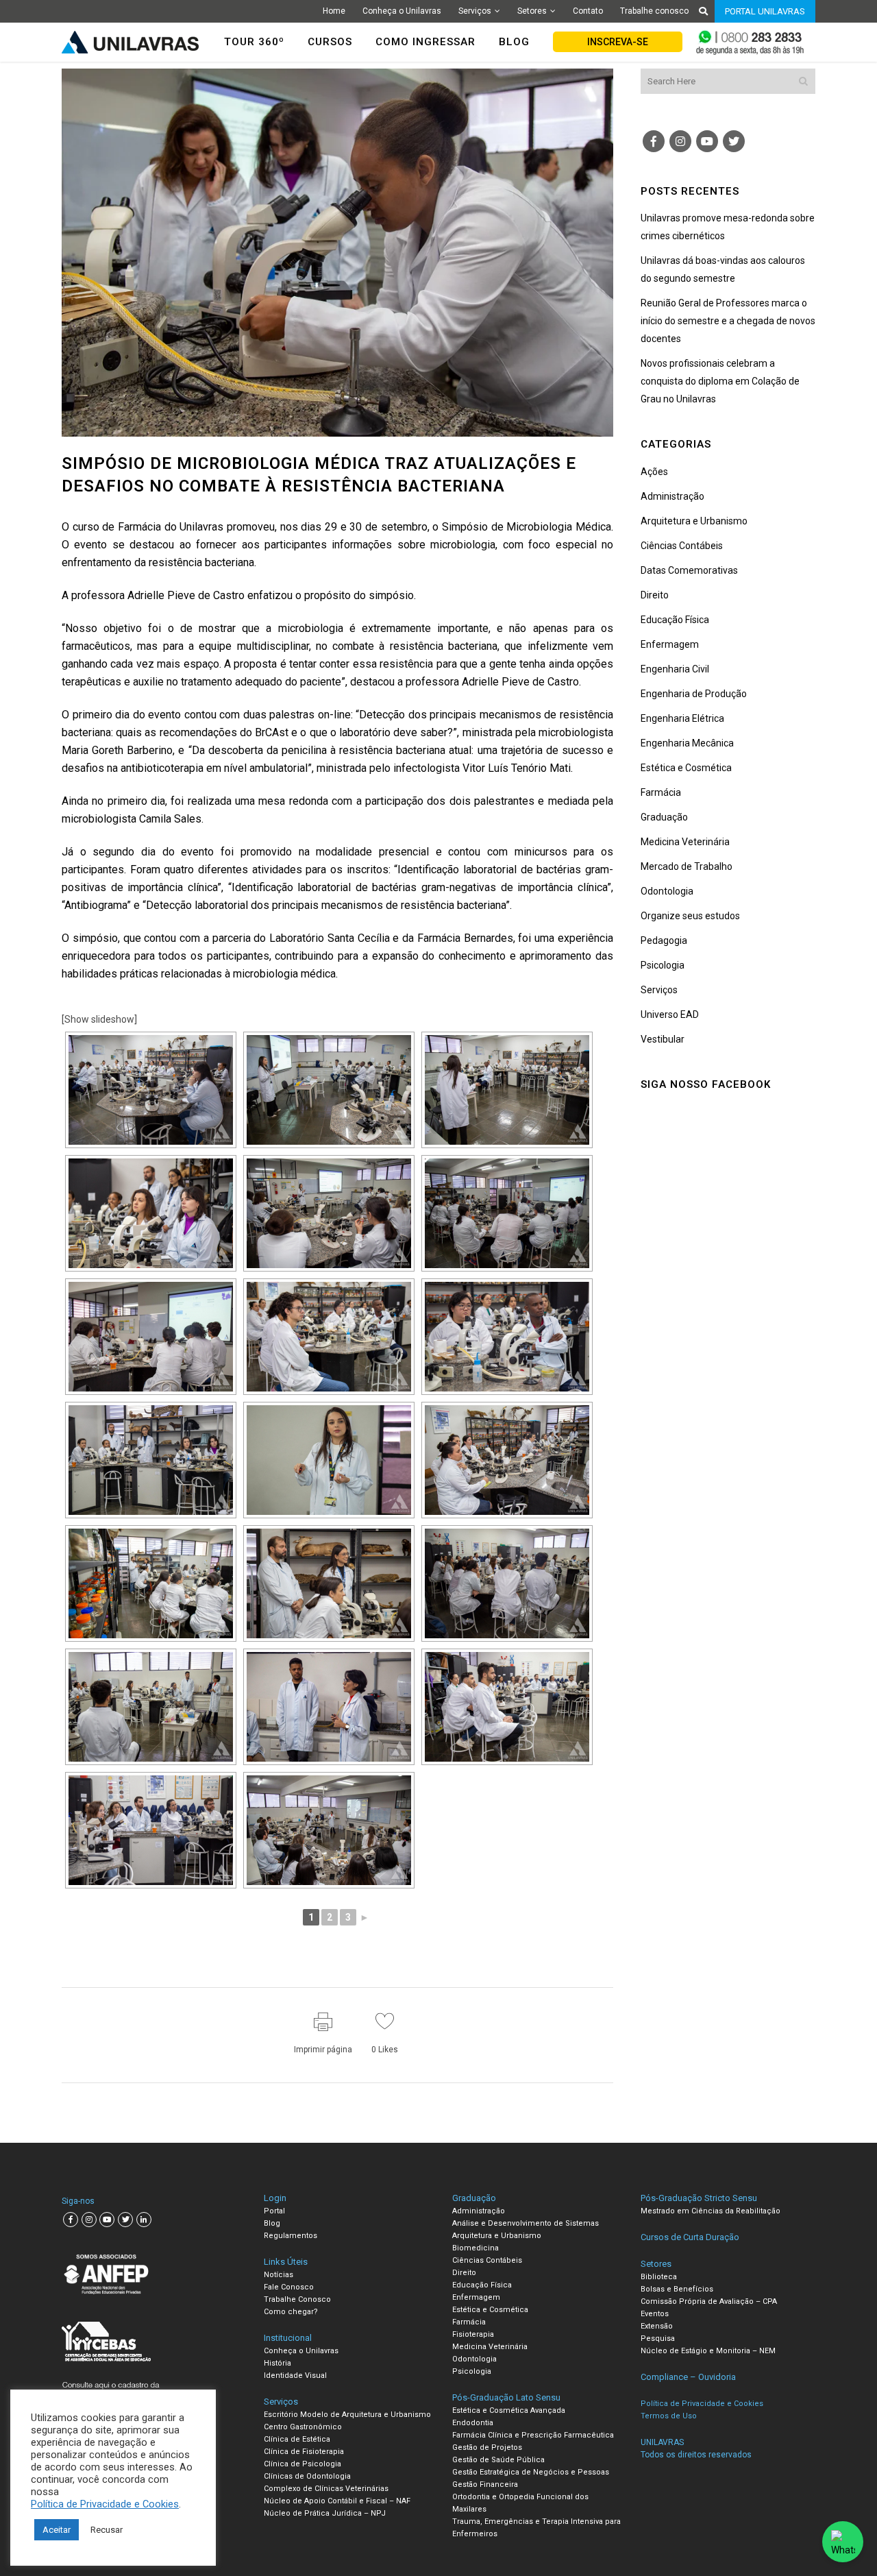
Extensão (657, 2326)
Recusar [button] (107, 2530)
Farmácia (661, 792)
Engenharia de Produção (694, 694)
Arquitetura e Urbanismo (694, 521)
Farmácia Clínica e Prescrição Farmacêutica (533, 2435)
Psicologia (663, 965)
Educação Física (675, 620)
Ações (654, 472)
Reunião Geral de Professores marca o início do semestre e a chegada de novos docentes (728, 321)
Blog (272, 2223)
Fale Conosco (289, 2287)
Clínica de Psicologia (302, 2464)
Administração (672, 496)
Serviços (475, 11)
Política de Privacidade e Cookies (105, 2504)
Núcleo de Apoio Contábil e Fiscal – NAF (337, 2501)
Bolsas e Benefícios (677, 2289)
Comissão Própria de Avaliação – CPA (709, 2301)
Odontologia (667, 891)
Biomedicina (475, 2248)
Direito (655, 595)
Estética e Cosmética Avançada (509, 2410)
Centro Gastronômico (303, 2427)
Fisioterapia (473, 2334)
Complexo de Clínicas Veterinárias (326, 2489)
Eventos (655, 2314)
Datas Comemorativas (689, 570)
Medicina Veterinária (685, 842)
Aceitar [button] (57, 2530)
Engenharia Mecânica (687, 743)
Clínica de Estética (297, 2439)
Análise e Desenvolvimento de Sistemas (526, 2223)
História (277, 2363)
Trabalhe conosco (654, 11)
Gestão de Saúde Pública (498, 2460)
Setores (532, 11)
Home (334, 11)
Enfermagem (670, 644)
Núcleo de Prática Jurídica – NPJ (325, 2513)
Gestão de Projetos (487, 2447)
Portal (274, 2211)
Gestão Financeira (485, 2484)
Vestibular (663, 1039)
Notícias (279, 2275)
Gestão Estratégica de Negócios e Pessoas (531, 2472)
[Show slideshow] (99, 1019)
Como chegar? (291, 2312)
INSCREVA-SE (618, 42)
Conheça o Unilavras (402, 11)
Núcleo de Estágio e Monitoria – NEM (708, 2351)
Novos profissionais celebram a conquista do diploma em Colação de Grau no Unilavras (720, 381)
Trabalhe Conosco (297, 2299)
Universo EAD (670, 1014)
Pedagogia (664, 940)
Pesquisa (658, 2338)
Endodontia (473, 2423)
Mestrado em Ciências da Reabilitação (711, 2211)
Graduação (664, 817)
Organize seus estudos (690, 916)
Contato (588, 11)
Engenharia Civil (675, 669)
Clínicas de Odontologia (307, 2476)
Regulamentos (291, 2236)
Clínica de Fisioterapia (304, 2452)
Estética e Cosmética (686, 768)
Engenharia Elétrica (682, 718)
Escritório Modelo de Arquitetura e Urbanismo (347, 2415)
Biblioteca (659, 2277)
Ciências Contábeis (682, 546)
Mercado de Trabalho (687, 866)
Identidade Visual (295, 2375)
